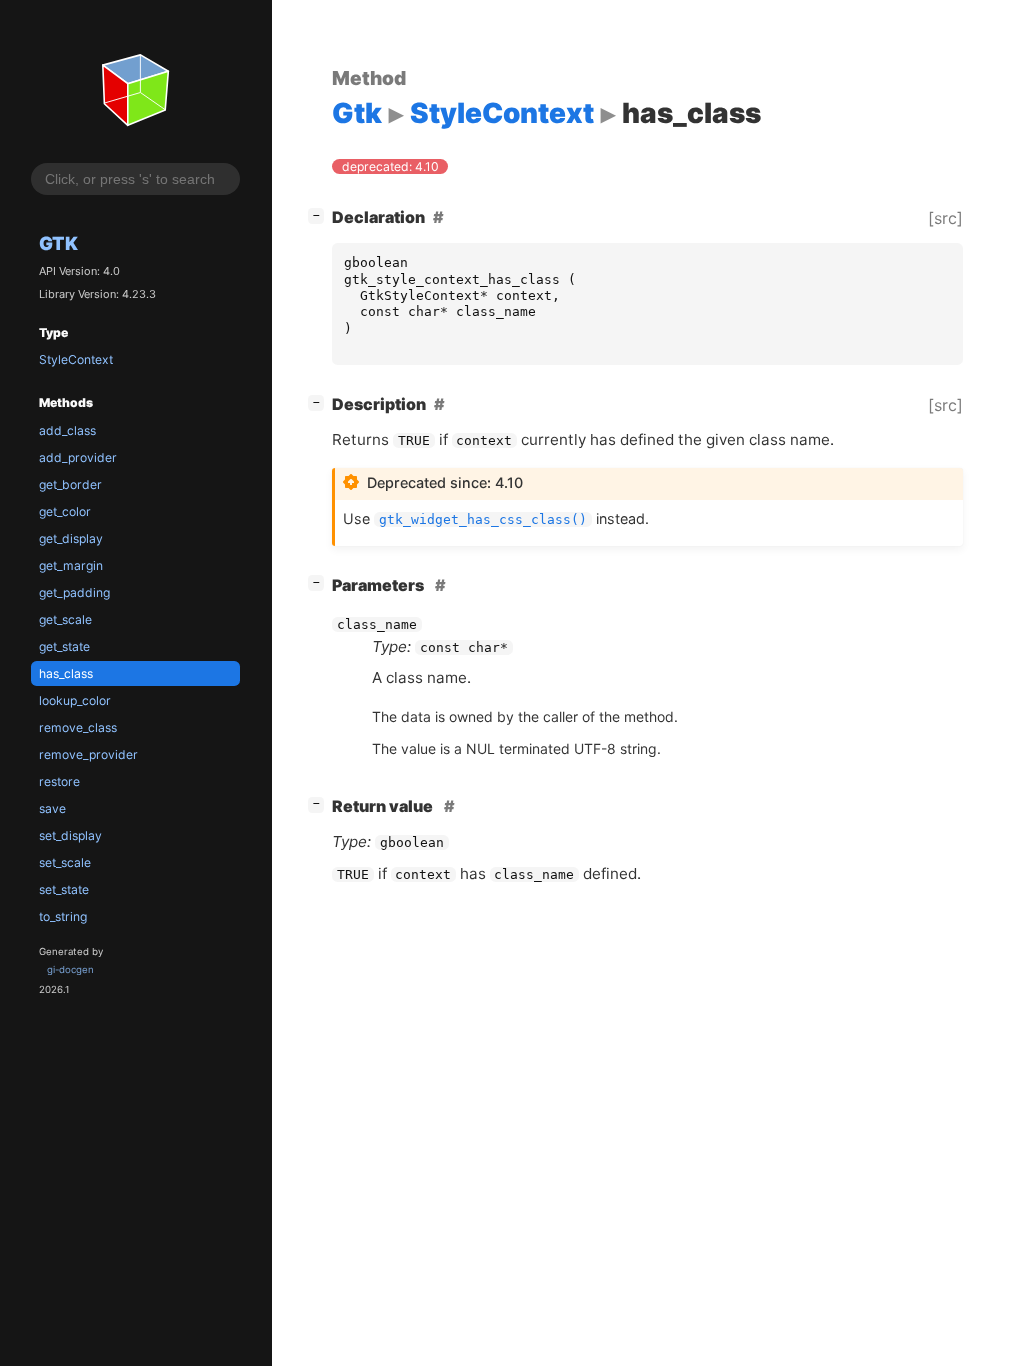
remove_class (78, 727)
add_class (67, 430)
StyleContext (76, 359)
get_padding (74, 592)
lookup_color (75, 700)
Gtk (58, 243)
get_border (70, 484)
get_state (64, 646)
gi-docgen (70, 969)
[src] (945, 218)
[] (320, 214)
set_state (64, 889)
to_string (63, 916)
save (52, 808)
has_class (66, 673)
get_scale (65, 619)
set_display (70, 835)
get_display (71, 538)
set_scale (65, 862)
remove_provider (88, 754)
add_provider (78, 457)
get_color (65, 511)
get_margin (71, 565)
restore (59, 781)
